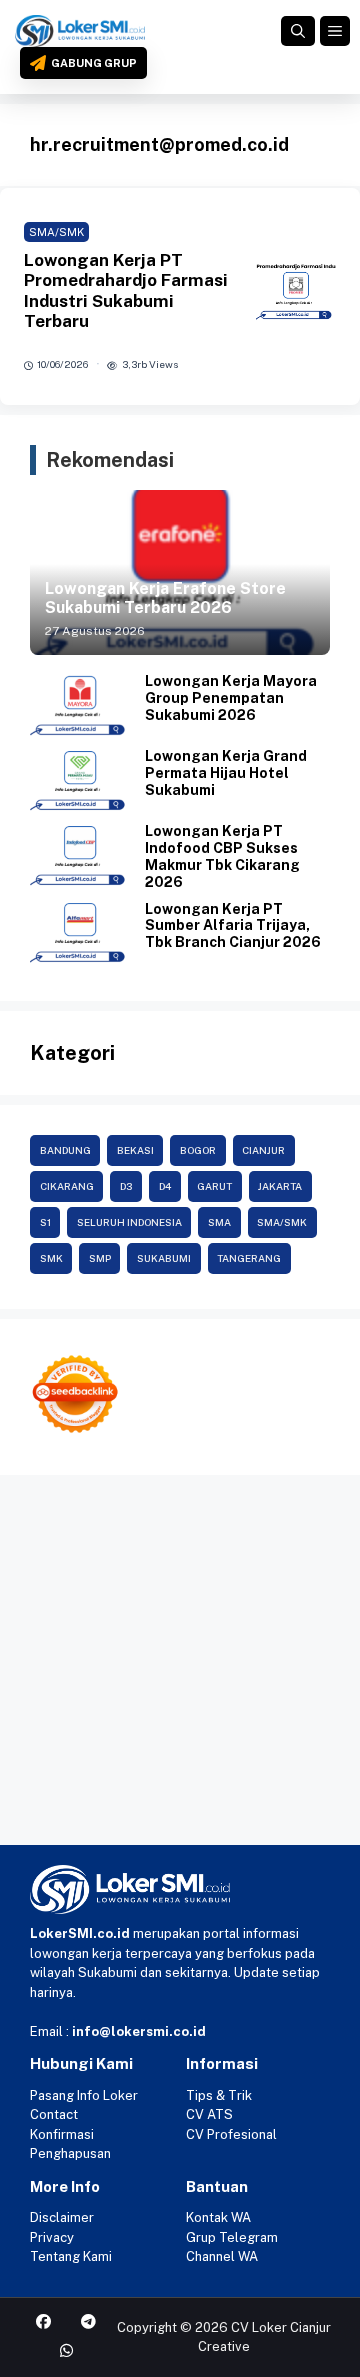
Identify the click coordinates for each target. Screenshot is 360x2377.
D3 (126, 1186)
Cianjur (263, 1150)
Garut (214, 1186)
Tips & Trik (219, 2095)
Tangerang (249, 1258)
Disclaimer (62, 2217)
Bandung (65, 1150)
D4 (165, 1186)
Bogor (198, 1150)
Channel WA (222, 2256)
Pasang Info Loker (84, 2095)
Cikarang (67, 1186)
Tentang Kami (71, 2256)
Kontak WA (218, 2217)
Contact (54, 2114)
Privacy (52, 2237)
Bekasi (135, 1150)
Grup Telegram (232, 2237)
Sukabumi (164, 1258)
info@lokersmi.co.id (139, 2031)
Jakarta (280, 1186)
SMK (51, 1258)
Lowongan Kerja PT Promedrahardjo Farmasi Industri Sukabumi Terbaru (126, 290)
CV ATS (209, 2114)
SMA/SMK (56, 232)
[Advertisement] (180, 1665)
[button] (298, 31)
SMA (219, 1222)
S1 (45, 1222)
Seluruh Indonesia (129, 1222)
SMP (100, 1258)
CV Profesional (231, 2134)
